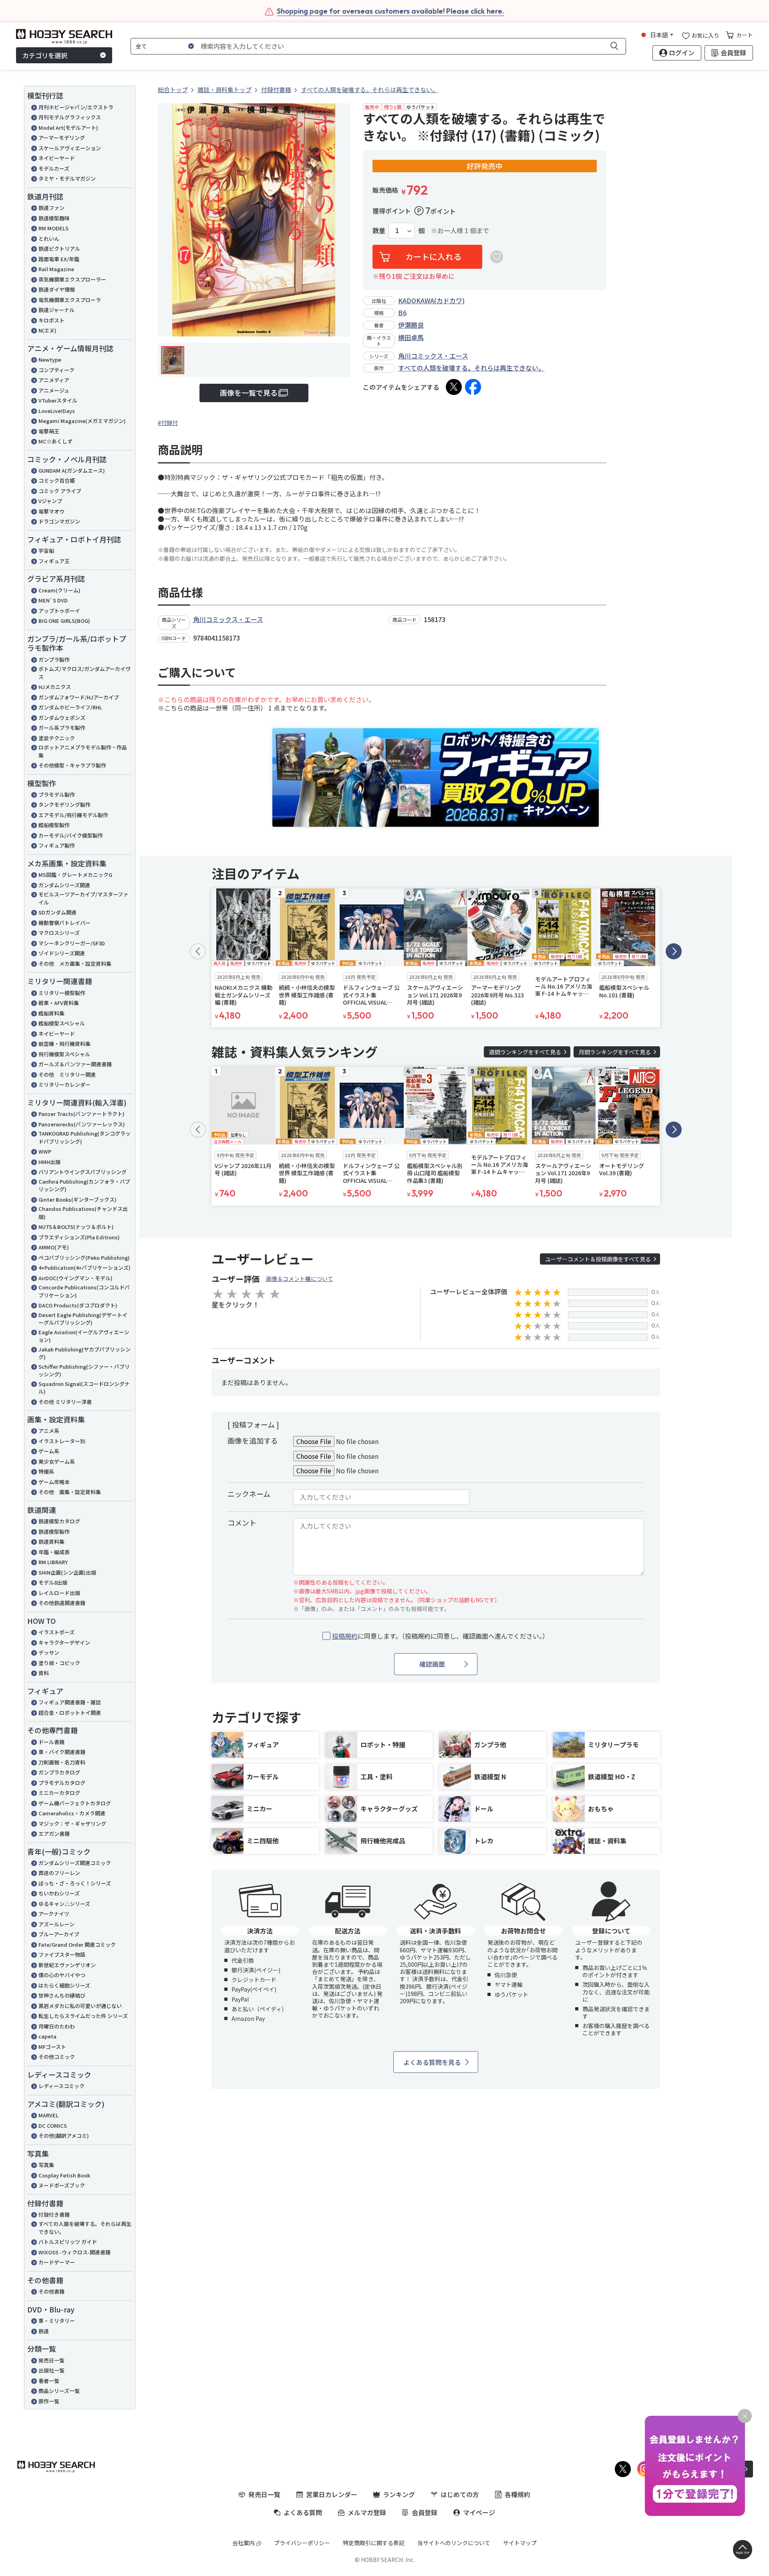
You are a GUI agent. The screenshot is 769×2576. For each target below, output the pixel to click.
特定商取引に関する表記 (374, 2543)
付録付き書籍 (54, 2214)
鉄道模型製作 (54, 1532)
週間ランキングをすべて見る (525, 1052)
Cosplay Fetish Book (64, 2175)
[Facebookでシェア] (473, 387)
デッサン (49, 1653)
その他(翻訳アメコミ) (64, 2136)
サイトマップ (520, 2543)
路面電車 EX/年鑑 (59, 259)
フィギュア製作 (57, 845)
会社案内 (244, 2543)
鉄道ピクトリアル (59, 249)
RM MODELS (53, 228)
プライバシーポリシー (302, 2543)
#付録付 (168, 423)
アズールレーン (56, 1924)
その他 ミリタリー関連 (67, 1075)
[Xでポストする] (454, 387)
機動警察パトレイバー (64, 923)
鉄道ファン (51, 208)
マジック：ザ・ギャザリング (72, 1824)
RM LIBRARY (53, 1562)
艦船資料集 (51, 1013)
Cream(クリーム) (59, 590)
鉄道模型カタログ (59, 1521)
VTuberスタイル (58, 400)
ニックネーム (249, 1494)
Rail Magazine (56, 269)
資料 (44, 1673)
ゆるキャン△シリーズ (64, 1904)
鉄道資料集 (51, 1542)
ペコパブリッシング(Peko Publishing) (84, 1258)
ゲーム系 (49, 1451)
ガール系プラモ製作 (62, 728)
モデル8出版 (53, 1582)
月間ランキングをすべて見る (615, 1052)
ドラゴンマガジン (59, 521)
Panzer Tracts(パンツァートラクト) (82, 1114)
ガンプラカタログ (59, 1772)
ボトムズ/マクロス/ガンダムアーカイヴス (85, 673)
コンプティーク (56, 370)
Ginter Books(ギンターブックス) (78, 1199)
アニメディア (54, 380)
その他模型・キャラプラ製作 (72, 765)
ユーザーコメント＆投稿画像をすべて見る (598, 1259)
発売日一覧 (51, 2360)
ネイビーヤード (57, 158)
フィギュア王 (54, 561)
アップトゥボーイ (59, 611)
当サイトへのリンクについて (454, 2543)
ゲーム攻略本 (54, 1482)
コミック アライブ (60, 491)
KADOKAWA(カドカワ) (431, 300)
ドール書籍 (51, 1742)
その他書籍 (51, 2291)
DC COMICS (53, 2126)
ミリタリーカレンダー (64, 1085)
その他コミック (57, 2057)
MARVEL (48, 2115)
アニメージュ (54, 390)
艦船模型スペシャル (62, 1023)
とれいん (49, 239)
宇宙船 (46, 551)
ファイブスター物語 (62, 1955)
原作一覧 (49, 2401)
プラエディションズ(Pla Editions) (79, 1237)
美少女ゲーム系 (57, 1461)
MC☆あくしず (55, 441)
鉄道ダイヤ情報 (57, 289)
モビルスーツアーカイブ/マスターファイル (83, 898)
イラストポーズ (56, 1632)
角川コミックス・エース (433, 356)
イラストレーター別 (62, 1441)
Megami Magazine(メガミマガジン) (82, 421)
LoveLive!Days (57, 411)
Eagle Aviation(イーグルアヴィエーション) (84, 1336)
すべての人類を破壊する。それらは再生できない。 (85, 2228)
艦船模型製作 (54, 825)
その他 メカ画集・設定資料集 (75, 964)
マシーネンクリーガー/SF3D (72, 943)
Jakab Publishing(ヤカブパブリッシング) (85, 1353)
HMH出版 (49, 1162)
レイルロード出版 (59, 1593)
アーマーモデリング (62, 138)
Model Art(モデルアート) (68, 128)
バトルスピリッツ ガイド (68, 2242)
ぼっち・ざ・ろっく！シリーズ (75, 1883)
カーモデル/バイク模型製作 (71, 835)
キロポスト (51, 320)
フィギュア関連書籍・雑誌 (70, 1702)
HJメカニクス (55, 687)
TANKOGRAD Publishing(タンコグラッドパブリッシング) (85, 1137)
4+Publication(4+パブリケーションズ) (85, 1268)
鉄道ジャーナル (56, 310)
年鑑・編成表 (54, 1552)
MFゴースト (52, 2047)
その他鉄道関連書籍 (62, 1603)
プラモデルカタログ (62, 1783)
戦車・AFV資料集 (59, 1003)
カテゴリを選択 (45, 55)
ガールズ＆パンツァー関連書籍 (75, 1064)
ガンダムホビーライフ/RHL (70, 707)
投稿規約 (345, 1636)
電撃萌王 (49, 431)
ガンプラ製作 (54, 660)
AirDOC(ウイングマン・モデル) (75, 1278)
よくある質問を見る (432, 2062)
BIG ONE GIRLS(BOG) (64, 621)
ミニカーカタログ (59, 1793)
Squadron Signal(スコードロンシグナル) (84, 1388)
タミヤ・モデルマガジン (67, 178)
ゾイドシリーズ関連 (62, 953)
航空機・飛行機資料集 (64, 1044)
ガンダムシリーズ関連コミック (75, 1863)
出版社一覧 (51, 2370)
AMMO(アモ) (54, 1247)
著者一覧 (49, 2381)
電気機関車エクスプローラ (70, 300)
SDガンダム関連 (57, 912)
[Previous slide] (198, 951)
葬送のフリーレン (59, 1873)
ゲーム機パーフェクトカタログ (75, 1803)
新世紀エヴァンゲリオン (67, 1965)
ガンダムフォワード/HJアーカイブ (79, 697)
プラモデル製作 (57, 795)
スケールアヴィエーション (70, 148)
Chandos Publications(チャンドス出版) (83, 1213)
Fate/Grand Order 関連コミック (77, 1945)
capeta (47, 2036)
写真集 (46, 2165)
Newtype (50, 360)
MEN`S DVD (53, 600)
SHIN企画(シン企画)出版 (67, 1572)
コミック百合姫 (57, 480)
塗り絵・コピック (59, 1663)
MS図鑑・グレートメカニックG (75, 875)
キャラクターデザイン (64, 1642)
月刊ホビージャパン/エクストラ (76, 107)
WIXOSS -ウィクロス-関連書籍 (74, 2252)
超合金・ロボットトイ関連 (70, 1713)
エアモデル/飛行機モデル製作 (73, 815)
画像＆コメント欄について (300, 1279)
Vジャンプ (50, 501)
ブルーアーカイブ (59, 1934)
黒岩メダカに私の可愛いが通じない (80, 2006)
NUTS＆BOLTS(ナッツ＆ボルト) (76, 1227)
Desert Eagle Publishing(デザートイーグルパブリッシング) (83, 1319)
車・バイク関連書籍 (62, 1752)
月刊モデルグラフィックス (70, 117)
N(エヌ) (47, 330)
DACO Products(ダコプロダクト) (78, 1305)
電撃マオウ (51, 511)
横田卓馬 (411, 337)
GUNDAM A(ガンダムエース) (72, 470)
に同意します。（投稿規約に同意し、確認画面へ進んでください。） (440, 1636)
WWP (45, 1151)
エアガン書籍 (54, 1834)
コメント (242, 1523)
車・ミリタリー (57, 2321)
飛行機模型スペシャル (64, 1054)
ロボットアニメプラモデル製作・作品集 (83, 751)
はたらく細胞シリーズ (64, 1985)
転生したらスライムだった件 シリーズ (83, 2016)
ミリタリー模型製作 (62, 993)
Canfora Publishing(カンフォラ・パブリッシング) (84, 1185)
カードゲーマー (57, 2262)
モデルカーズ (54, 168)
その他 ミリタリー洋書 (65, 1402)
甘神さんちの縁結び (62, 1995)
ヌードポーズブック (62, 2185)
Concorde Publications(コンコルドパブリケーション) (84, 1291)
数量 (379, 231)
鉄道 (44, 2331)
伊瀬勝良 (411, 325)
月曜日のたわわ (57, 2026)
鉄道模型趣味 (54, 218)
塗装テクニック (57, 738)
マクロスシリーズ (59, 933)
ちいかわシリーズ (59, 1893)
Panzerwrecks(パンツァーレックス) (82, 1124)
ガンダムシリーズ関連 (64, 885)
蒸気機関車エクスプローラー (72, 279)
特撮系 (46, 1471)
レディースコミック (61, 2086)
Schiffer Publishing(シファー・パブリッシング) (84, 1371)
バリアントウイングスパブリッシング (83, 1172)
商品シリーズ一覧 (59, 2391)
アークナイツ (54, 1914)
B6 (402, 312)
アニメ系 (49, 1431)
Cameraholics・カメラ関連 (72, 1813)
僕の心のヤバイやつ (62, 1975)
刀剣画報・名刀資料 (62, 1762)
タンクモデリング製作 (64, 805)
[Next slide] (674, 951)
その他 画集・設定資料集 (70, 1492)
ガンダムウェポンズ (62, 718)
